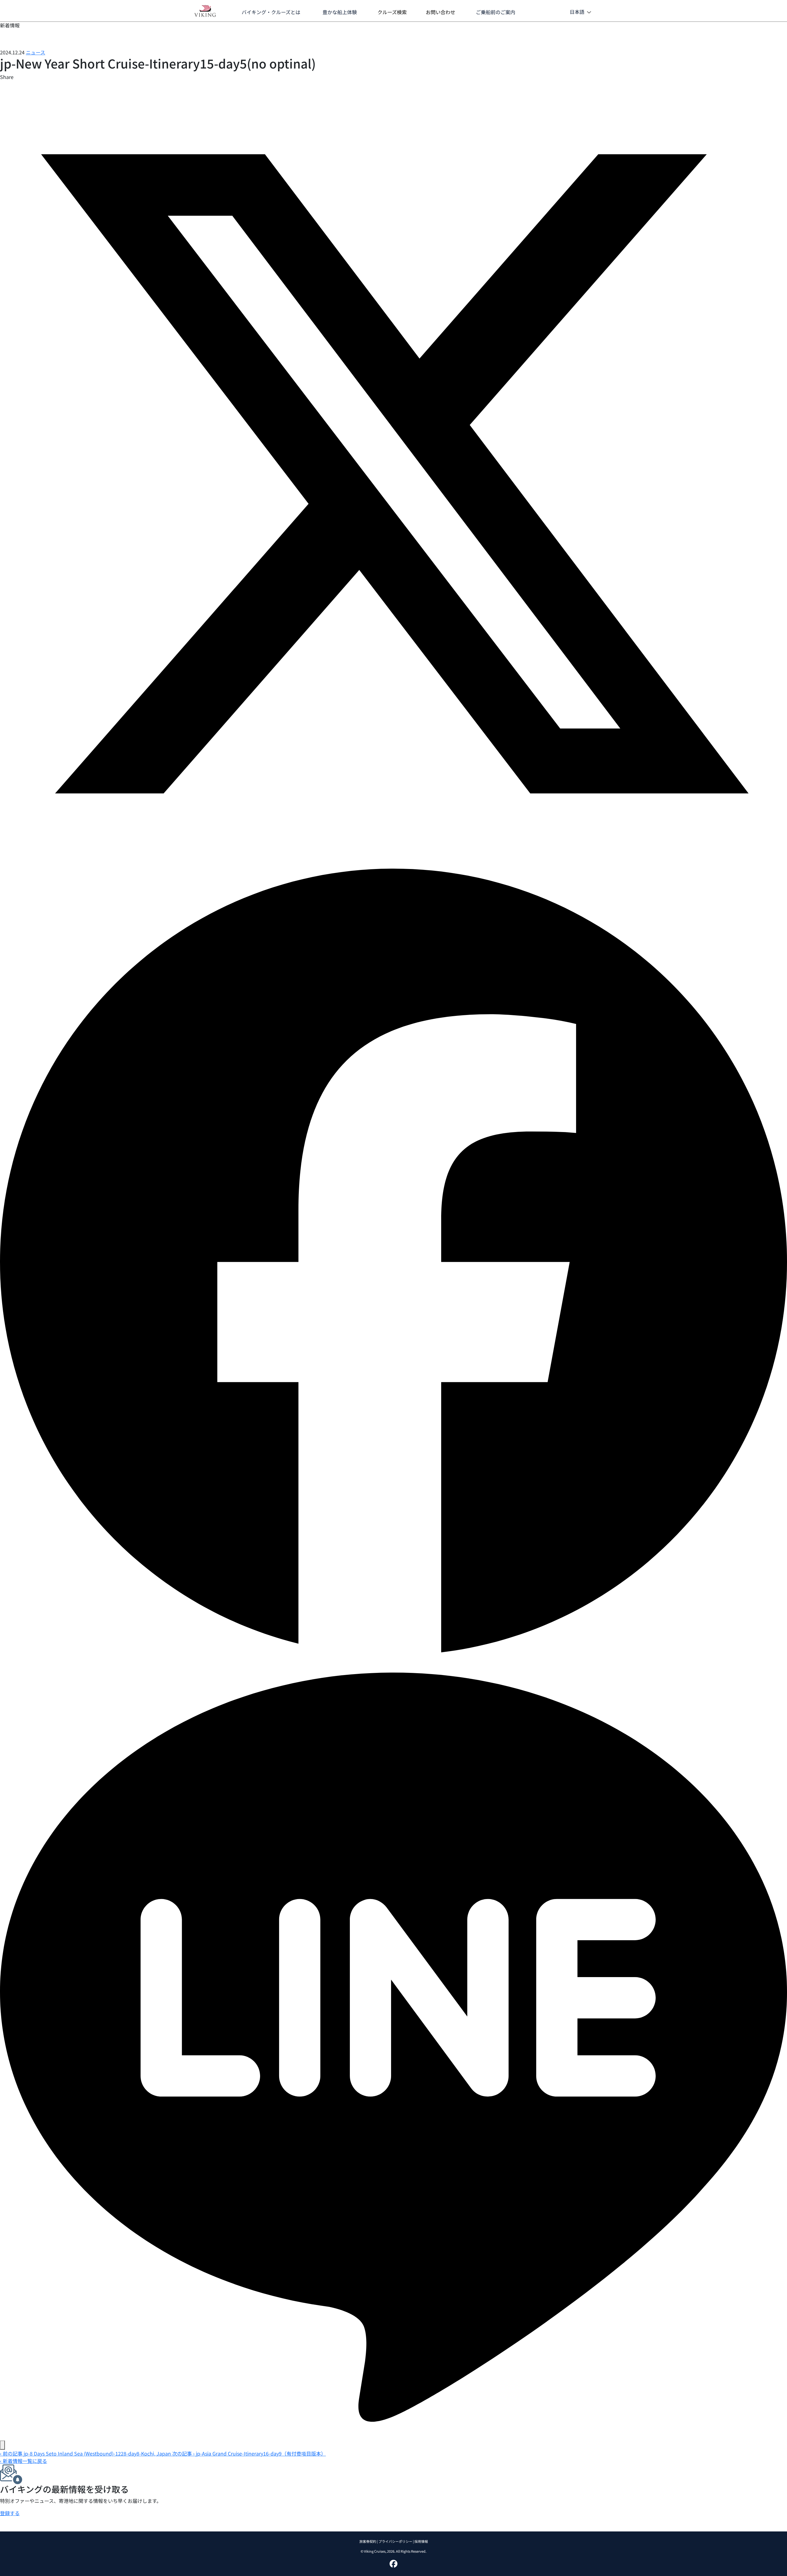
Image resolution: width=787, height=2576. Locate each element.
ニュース (36, 52)
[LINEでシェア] (393, 2046)
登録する (10, 2513)
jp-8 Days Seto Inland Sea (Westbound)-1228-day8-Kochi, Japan (86, 2453)
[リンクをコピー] (2, 2445)
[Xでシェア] (393, 473)
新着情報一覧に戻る (24, 2461)
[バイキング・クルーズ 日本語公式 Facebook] (393, 2563)
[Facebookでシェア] (393, 1260)
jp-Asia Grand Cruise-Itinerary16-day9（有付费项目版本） (249, 2453)
